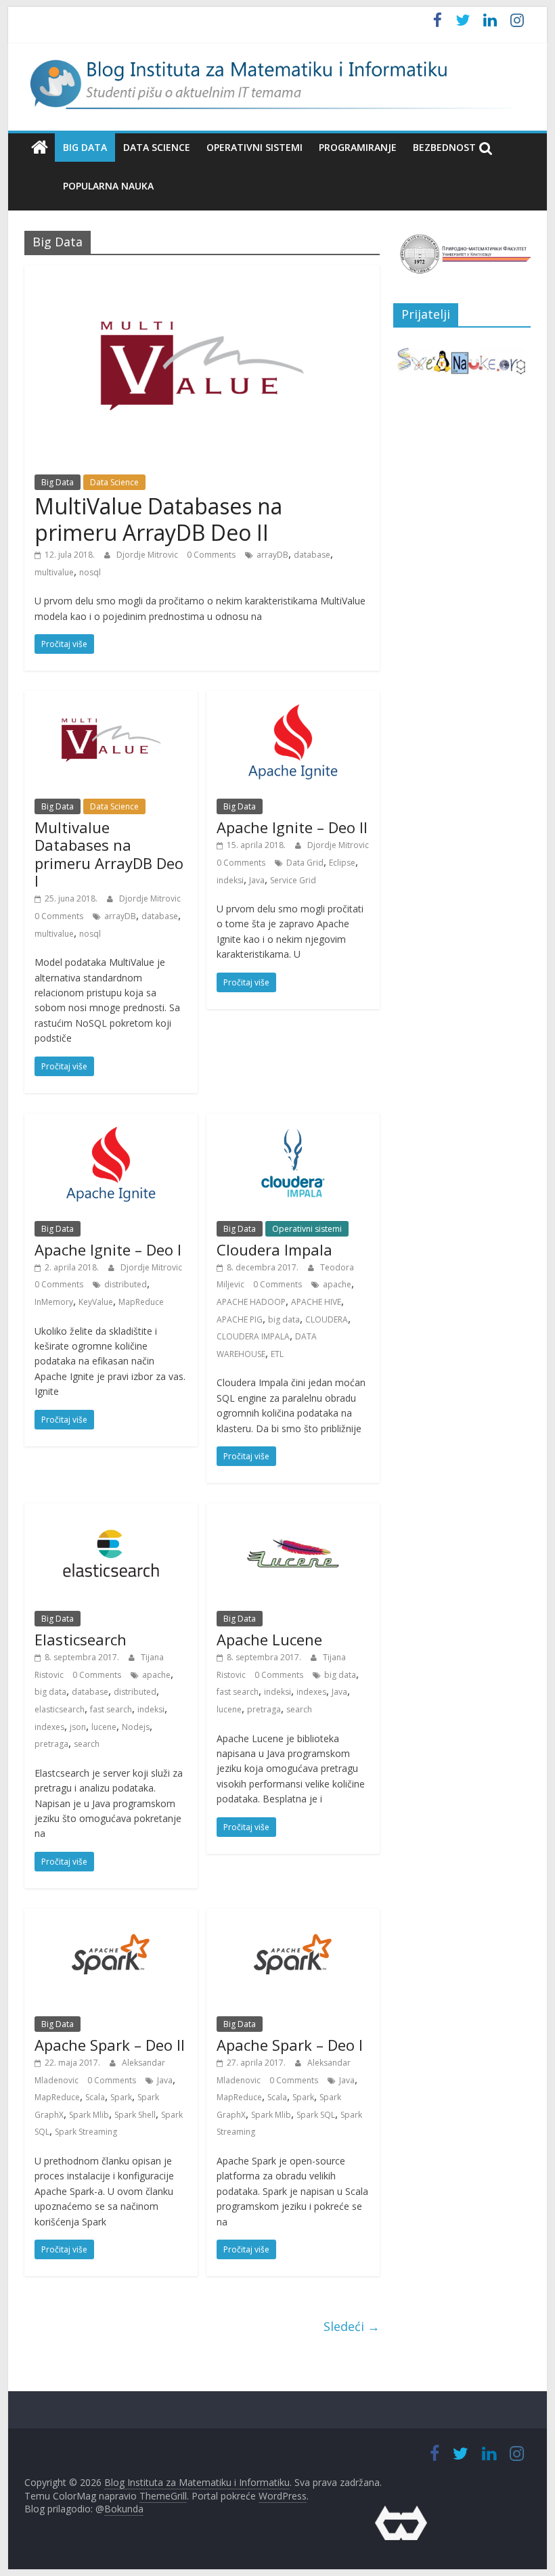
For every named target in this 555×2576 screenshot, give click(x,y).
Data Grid (305, 863)
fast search (111, 1709)
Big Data (85, 147)
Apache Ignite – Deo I (108, 1249)
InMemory (54, 1302)
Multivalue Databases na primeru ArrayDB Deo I (109, 854)
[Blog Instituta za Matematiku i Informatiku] (40, 148)
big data (284, 1319)
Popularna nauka (108, 186)
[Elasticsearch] (111, 1511)
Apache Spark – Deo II (110, 2045)
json (78, 1727)
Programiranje (358, 147)
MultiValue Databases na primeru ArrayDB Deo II (158, 519)
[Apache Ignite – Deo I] (111, 1122)
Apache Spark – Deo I (290, 2045)
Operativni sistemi (254, 147)
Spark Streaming (86, 2132)
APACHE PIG (240, 1319)
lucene (104, 1727)
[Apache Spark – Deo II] (111, 1917)
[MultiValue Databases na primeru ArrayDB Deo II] (202, 273)
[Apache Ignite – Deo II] (293, 699)
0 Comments (211, 555)
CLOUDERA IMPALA (253, 1336)
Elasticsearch (81, 1639)
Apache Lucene (269, 1639)
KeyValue (96, 1302)
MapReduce (141, 1302)
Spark (121, 2097)
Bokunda (124, 2509)
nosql (90, 572)
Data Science (157, 147)
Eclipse (342, 863)
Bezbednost (444, 147)
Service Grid (293, 880)
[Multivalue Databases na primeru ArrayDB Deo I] (111, 699)
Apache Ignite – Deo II (292, 827)
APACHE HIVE (316, 1302)
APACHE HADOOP (251, 1302)
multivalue (54, 572)
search (87, 1744)
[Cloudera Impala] (293, 1122)
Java (257, 880)
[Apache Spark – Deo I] (293, 1917)
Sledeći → (352, 2326)
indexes (49, 1727)
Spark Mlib (89, 2115)
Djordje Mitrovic (148, 555)
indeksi (230, 880)
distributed (126, 1284)
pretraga (51, 1744)
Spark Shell (135, 2115)
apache (337, 1284)
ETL (277, 1354)
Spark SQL (316, 2115)
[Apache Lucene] (293, 1511)
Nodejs (136, 1727)
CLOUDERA (327, 1319)
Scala (95, 2097)
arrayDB (272, 555)
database (312, 555)
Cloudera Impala (274, 1249)
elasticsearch (60, 1709)
